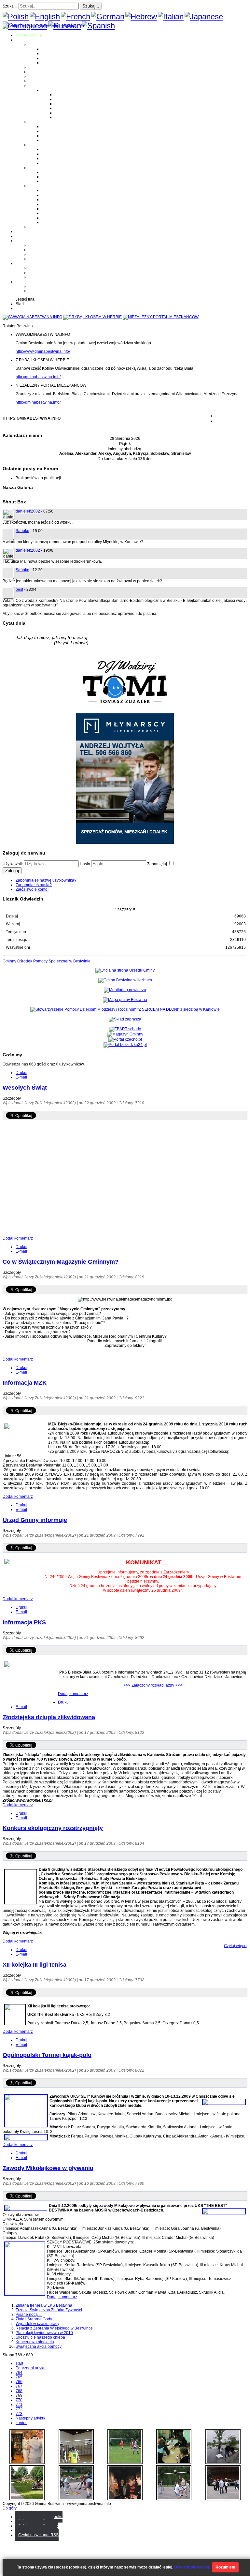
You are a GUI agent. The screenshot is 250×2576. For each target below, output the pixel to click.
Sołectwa (37, 44)
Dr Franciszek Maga (59, 172)
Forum (21, 236)
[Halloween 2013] (174, 2463)
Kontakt (35, 259)
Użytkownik (13, 864)
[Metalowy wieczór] (125, 2499)
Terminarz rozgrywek (73, 104)
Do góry (10, 2508)
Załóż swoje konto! (32, 889)
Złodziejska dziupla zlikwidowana (49, 1717)
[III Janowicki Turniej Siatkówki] (174, 2499)
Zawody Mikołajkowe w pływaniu (48, 2168)
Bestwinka (51, 53)
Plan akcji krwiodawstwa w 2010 (44, 2333)
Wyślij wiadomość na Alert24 (54, 291)
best (19, 589)
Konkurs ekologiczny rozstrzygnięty (53, 1828)
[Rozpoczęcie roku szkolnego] (27, 2499)
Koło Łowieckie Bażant (62, 190)
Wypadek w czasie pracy (37, 2324)
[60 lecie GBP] (27, 2463)
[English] (45, 16)
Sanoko (22, 531)
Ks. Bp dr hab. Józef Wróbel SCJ (70, 181)
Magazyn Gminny (44, 67)
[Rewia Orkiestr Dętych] (223, 2499)
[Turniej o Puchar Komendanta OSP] (125, 2463)
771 (19, 2405)
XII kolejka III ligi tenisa (35, 1965)
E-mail (21, 1077)
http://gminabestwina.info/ (38, 377)
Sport (33, 85)
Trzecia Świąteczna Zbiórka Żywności (49, 2310)
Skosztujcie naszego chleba (40, 2337)
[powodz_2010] (223, 2463)
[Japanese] (204, 16)
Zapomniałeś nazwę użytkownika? (46, 880)
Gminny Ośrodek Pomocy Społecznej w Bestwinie (47, 961)
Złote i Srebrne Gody (34, 2319)
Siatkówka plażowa (72, 117)
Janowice (50, 58)
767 (19, 2386)
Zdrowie (36, 81)
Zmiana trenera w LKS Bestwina (44, 2305)
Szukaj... (10, 6)
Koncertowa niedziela (35, 2342)
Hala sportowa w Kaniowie (52, 273)
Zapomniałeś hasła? (34, 885)
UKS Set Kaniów (56, 204)
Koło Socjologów (57, 222)
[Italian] (171, 16)
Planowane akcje (44, 254)
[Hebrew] (141, 16)
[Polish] (16, 16)
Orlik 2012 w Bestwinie (49, 268)
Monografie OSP (43, 145)
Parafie (35, 122)
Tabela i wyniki (68, 108)
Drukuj (21, 1073)
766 (19, 2382)
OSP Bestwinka (55, 154)
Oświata (36, 72)
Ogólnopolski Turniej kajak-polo (47, 2055)
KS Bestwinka (54, 218)
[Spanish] (98, 26)
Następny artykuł (30, 2418)
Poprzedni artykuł (31, 2368)
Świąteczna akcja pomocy (39, 2346)
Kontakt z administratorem (52, 286)
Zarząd (35, 250)
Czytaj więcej (236, 1946)
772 (19, 2409)
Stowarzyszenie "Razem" (64, 200)
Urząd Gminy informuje (35, 1520)
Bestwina (50, 49)
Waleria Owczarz (57, 177)
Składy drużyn (67, 99)
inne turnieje (40, 277)
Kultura (35, 76)
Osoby (34, 168)
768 (19, 2391)
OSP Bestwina (54, 149)
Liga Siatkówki (55, 90)
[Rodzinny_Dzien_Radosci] (76, 2499)
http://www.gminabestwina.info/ (43, 351)
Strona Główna (29, 35)
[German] (108, 16)
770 (19, 2400)
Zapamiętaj (158, 864)
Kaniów (48, 63)
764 (19, 2373)
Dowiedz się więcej (192, 2567)
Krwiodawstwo (28, 241)
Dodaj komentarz (18, 1238)
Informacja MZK (25, 1383)
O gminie (24, 40)
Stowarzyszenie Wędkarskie (67, 213)
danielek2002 (28, 511)
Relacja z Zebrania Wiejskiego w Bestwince (54, 2328)
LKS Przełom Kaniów (60, 195)
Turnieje (23, 263)
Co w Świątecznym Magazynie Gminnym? (61, 1262)
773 (19, 2414)
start (19, 2363)
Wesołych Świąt (25, 1088)
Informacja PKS (24, 1622)
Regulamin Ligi (68, 95)
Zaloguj (12, 871)
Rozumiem (225, 2567)
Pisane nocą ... (29, 2315)
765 (19, 2377)
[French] (76, 16)
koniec (21, 2423)
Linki (33, 227)
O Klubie (36, 245)
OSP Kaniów (53, 163)
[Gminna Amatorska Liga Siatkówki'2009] (76, 2463)
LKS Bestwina (54, 209)
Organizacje (39, 186)
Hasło (85, 864)
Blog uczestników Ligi (74, 113)
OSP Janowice (55, 158)
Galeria (22, 231)
